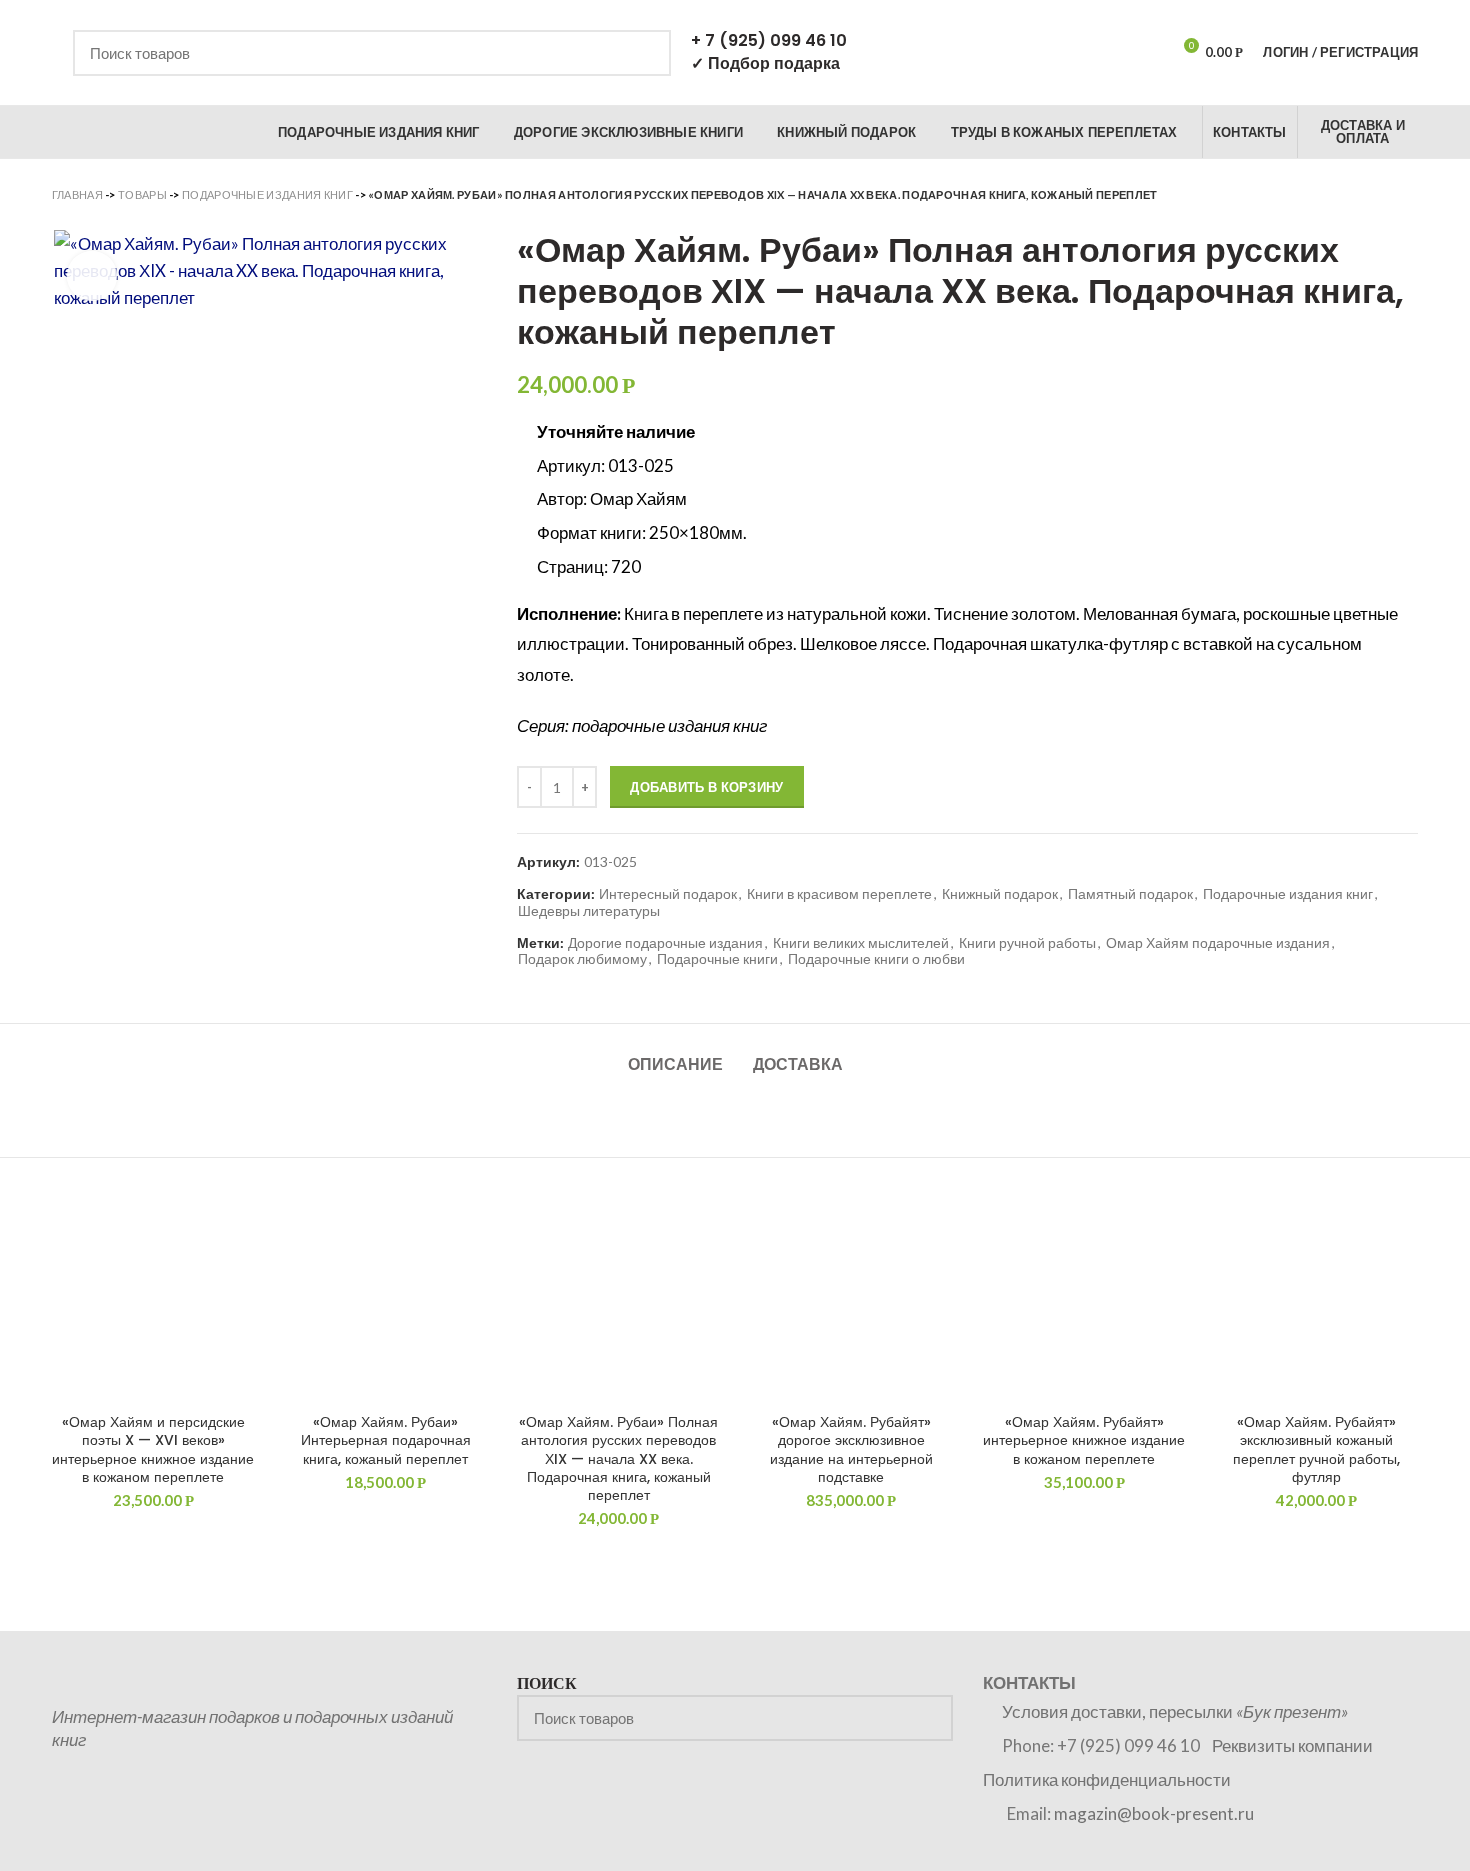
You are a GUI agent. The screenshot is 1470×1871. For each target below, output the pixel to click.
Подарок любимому (582, 959)
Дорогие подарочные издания (665, 943)
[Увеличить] (92, 276)
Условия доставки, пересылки (1175, 1711)
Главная (77, 194)
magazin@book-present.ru (1154, 1813)
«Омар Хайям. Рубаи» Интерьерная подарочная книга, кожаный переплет (386, 1440)
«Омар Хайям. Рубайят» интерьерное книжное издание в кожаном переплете (1084, 1440)
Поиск (644, 53)
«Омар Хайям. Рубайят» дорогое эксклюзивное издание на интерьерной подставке (851, 1449)
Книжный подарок (1000, 894)
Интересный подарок (668, 894)
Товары (142, 194)
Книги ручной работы (1027, 943)
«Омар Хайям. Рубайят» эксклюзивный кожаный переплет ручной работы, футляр (1316, 1449)
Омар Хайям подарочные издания (1218, 943)
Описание (675, 1064)
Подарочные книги (717, 959)
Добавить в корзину (706, 787)
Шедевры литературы (589, 911)
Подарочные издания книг (267, 194)
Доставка (798, 1064)
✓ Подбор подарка (765, 63)
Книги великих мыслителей (861, 943)
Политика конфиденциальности (1107, 1779)
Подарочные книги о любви (876, 959)
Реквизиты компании (1292, 1745)
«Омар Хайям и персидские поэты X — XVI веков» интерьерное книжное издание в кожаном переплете (153, 1449)
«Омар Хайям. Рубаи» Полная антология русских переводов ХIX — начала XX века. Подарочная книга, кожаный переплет (618, 1458)
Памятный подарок (1130, 894)
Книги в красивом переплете (839, 894)
